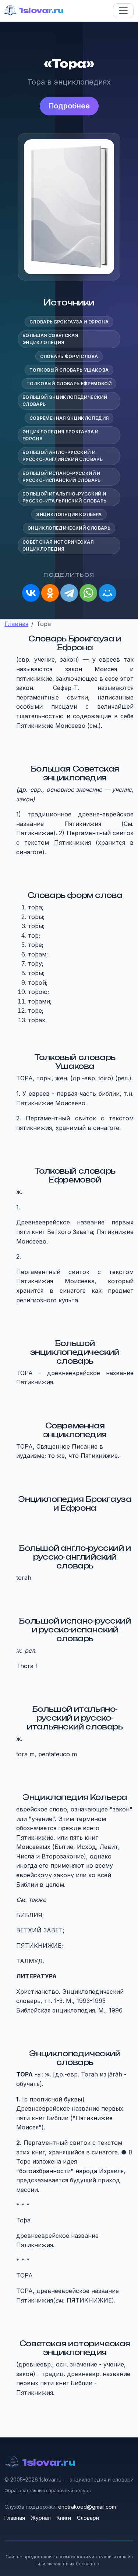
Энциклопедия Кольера (69, 514)
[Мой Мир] (107, 593)
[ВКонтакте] (31, 593)
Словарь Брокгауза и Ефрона (69, 322)
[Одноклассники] (50, 593)
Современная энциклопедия (69, 418)
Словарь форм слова (69, 356)
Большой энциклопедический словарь (65, 401)
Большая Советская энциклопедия (50, 339)
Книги (64, 2518)
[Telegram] (69, 593)
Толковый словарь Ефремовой (69, 384)
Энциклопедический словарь (69, 528)
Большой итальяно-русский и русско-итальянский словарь (64, 497)
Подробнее (69, 106)
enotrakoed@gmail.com (87, 2507)
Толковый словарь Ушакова (69, 370)
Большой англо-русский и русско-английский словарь (63, 456)
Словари (88, 2518)
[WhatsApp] (88, 593)
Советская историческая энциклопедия (58, 545)
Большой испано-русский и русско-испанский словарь (62, 477)
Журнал (41, 2518)
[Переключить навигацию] (123, 11)
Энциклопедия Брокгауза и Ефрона (61, 435)
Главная (15, 2518)
